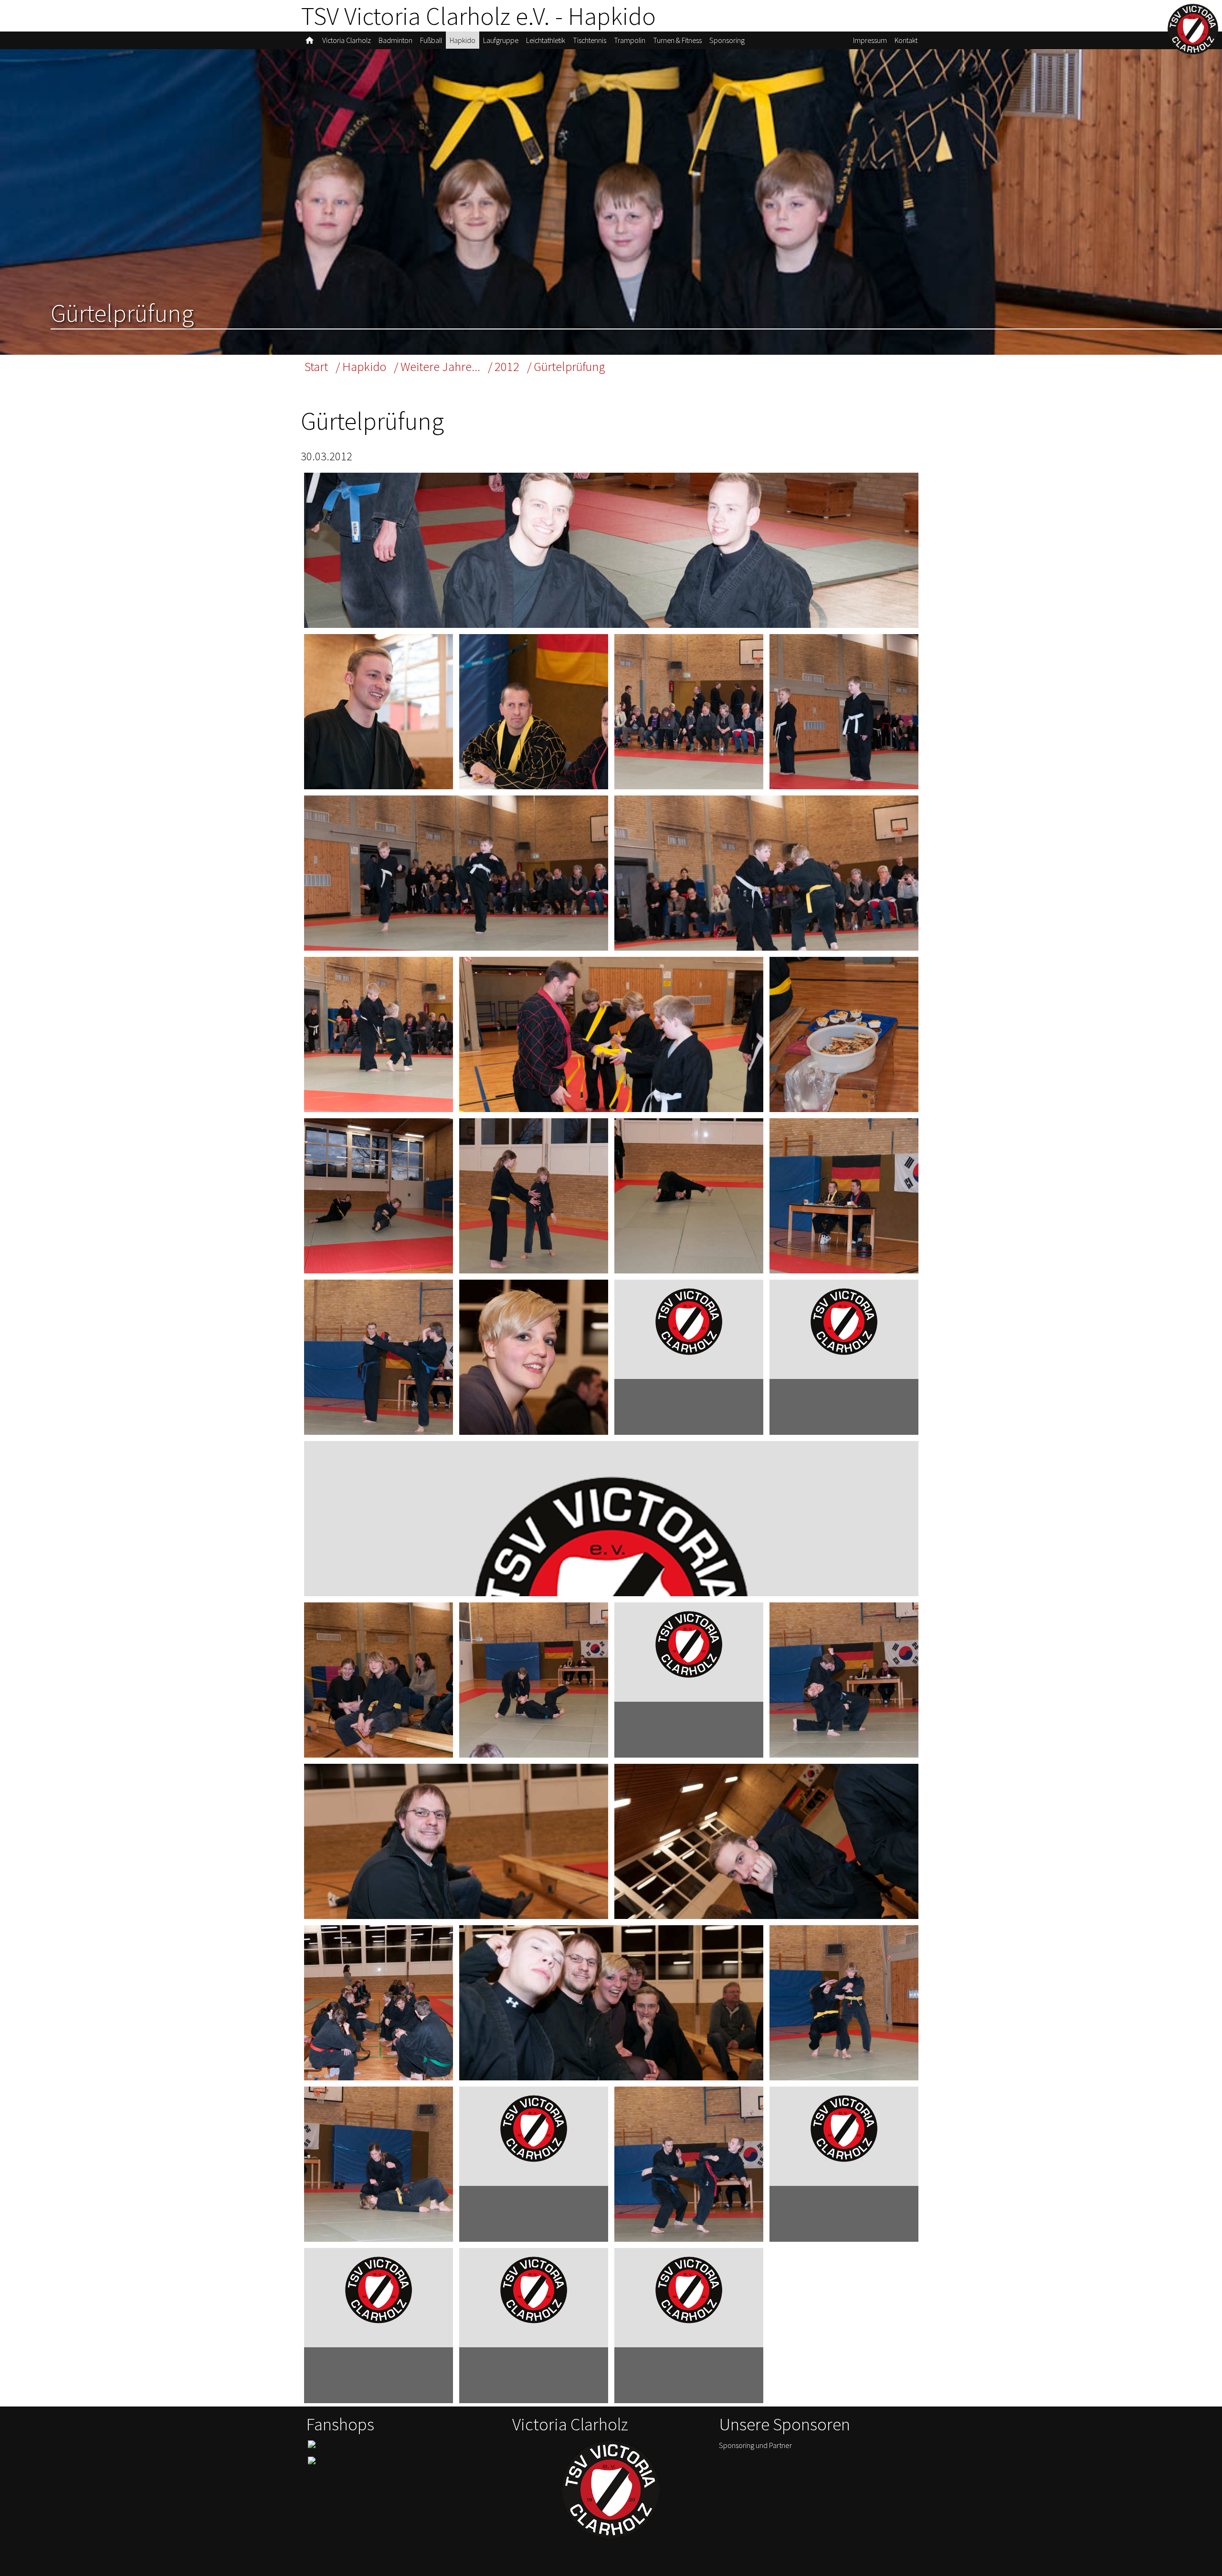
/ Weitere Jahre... (437, 366)
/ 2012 (504, 366)
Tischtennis (590, 40)
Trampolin (630, 40)
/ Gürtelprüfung (566, 366)
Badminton (395, 40)
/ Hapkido (361, 366)
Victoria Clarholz (347, 40)
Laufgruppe (501, 40)
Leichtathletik (546, 40)
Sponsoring (727, 40)
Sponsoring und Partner (755, 2445)
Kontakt (906, 40)
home (310, 40)
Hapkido (463, 40)
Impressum (870, 40)
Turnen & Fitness (677, 40)
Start (316, 366)
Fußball (431, 40)
